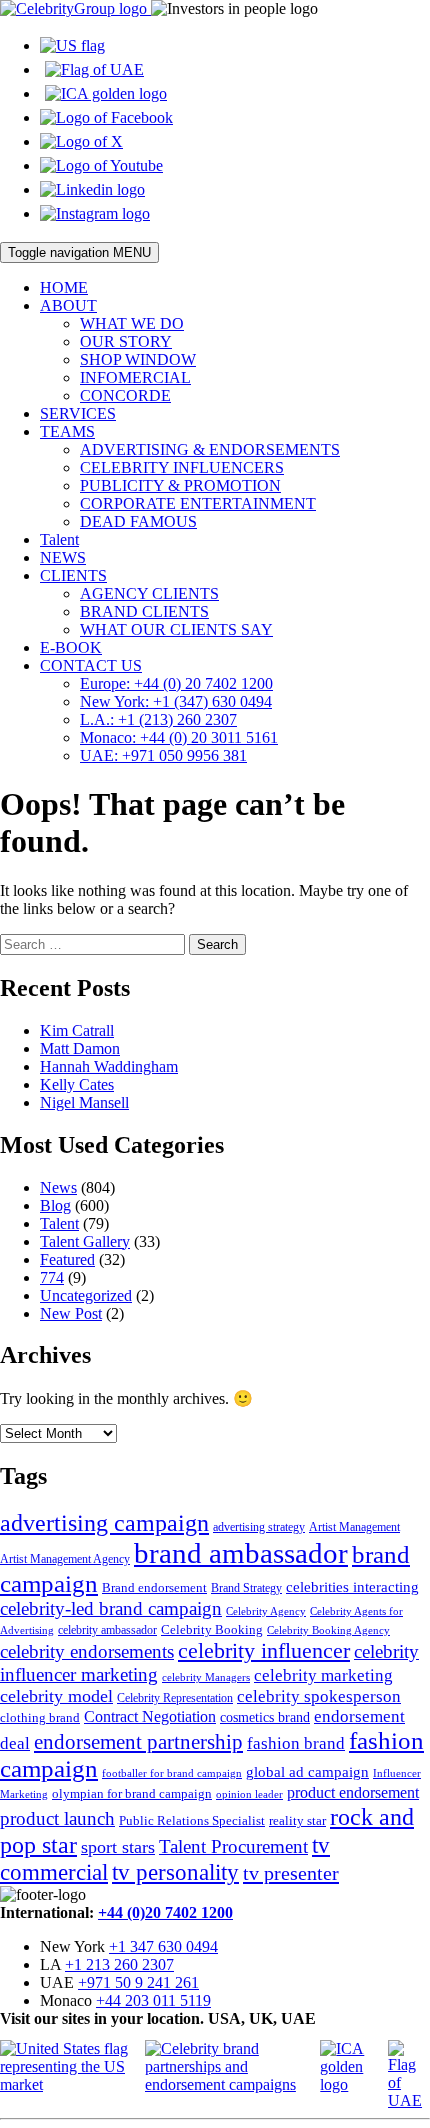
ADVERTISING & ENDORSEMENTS (210, 449)
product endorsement (353, 1792)
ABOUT (68, 305)
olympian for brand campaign (132, 1793)
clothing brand (40, 1717)
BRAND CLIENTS (144, 611)
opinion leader (249, 1794)
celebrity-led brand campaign (111, 1608)
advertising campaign (104, 1523)
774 (52, 1277)
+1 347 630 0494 (163, 1946)
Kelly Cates (77, 1084)
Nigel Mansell (84, 1102)
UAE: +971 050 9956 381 (163, 755)
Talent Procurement (233, 1846)
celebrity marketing (323, 1675)
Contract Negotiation (150, 1716)
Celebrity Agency (266, 1611)
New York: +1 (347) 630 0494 (176, 701)
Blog (55, 1205)
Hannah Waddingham (109, 1066)
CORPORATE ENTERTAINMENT (198, 503)
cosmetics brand (265, 1717)
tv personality (175, 1872)
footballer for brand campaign (172, 1773)
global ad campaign (307, 1772)
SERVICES (78, 413)
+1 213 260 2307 (119, 1964)
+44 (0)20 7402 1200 (165, 1912)
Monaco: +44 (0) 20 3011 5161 (179, 737)
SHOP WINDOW (138, 359)
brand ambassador (241, 1553)
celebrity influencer (264, 1650)
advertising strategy (259, 1527)
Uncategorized (86, 1295)
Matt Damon (80, 1048)
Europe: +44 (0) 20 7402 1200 (176, 683)
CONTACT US (91, 665)
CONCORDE (125, 395)
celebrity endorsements (87, 1651)
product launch (57, 1818)
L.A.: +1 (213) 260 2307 (158, 719)
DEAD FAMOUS (138, 521)
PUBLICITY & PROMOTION (180, 485)
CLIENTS (73, 575)
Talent (59, 539)
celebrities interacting (352, 1586)
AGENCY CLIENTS (149, 593)
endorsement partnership (138, 1742)
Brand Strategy (246, 1588)
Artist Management (354, 1527)
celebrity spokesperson (319, 1696)
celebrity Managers (206, 1677)
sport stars (118, 1847)
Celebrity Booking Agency (328, 1630)
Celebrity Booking (212, 1629)
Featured (67, 1259)
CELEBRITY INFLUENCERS (182, 467)
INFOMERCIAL (135, 377)
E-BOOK (71, 647)
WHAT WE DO (132, 323)
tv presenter (291, 1873)
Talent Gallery (85, 1241)
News (58, 1187)
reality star (297, 1820)
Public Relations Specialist (192, 1820)
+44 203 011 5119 (153, 2000)
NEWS (63, 557)
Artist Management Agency (65, 1559)
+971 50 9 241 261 (138, 1982)
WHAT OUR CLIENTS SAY (176, 629)
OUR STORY (126, 341)
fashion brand (296, 1743)
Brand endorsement (154, 1587)
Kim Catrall (77, 1030)
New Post (71, 1313)
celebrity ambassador (107, 1630)
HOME (64, 287)
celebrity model (56, 1696)
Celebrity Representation (175, 1698)
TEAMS (67, 431)
